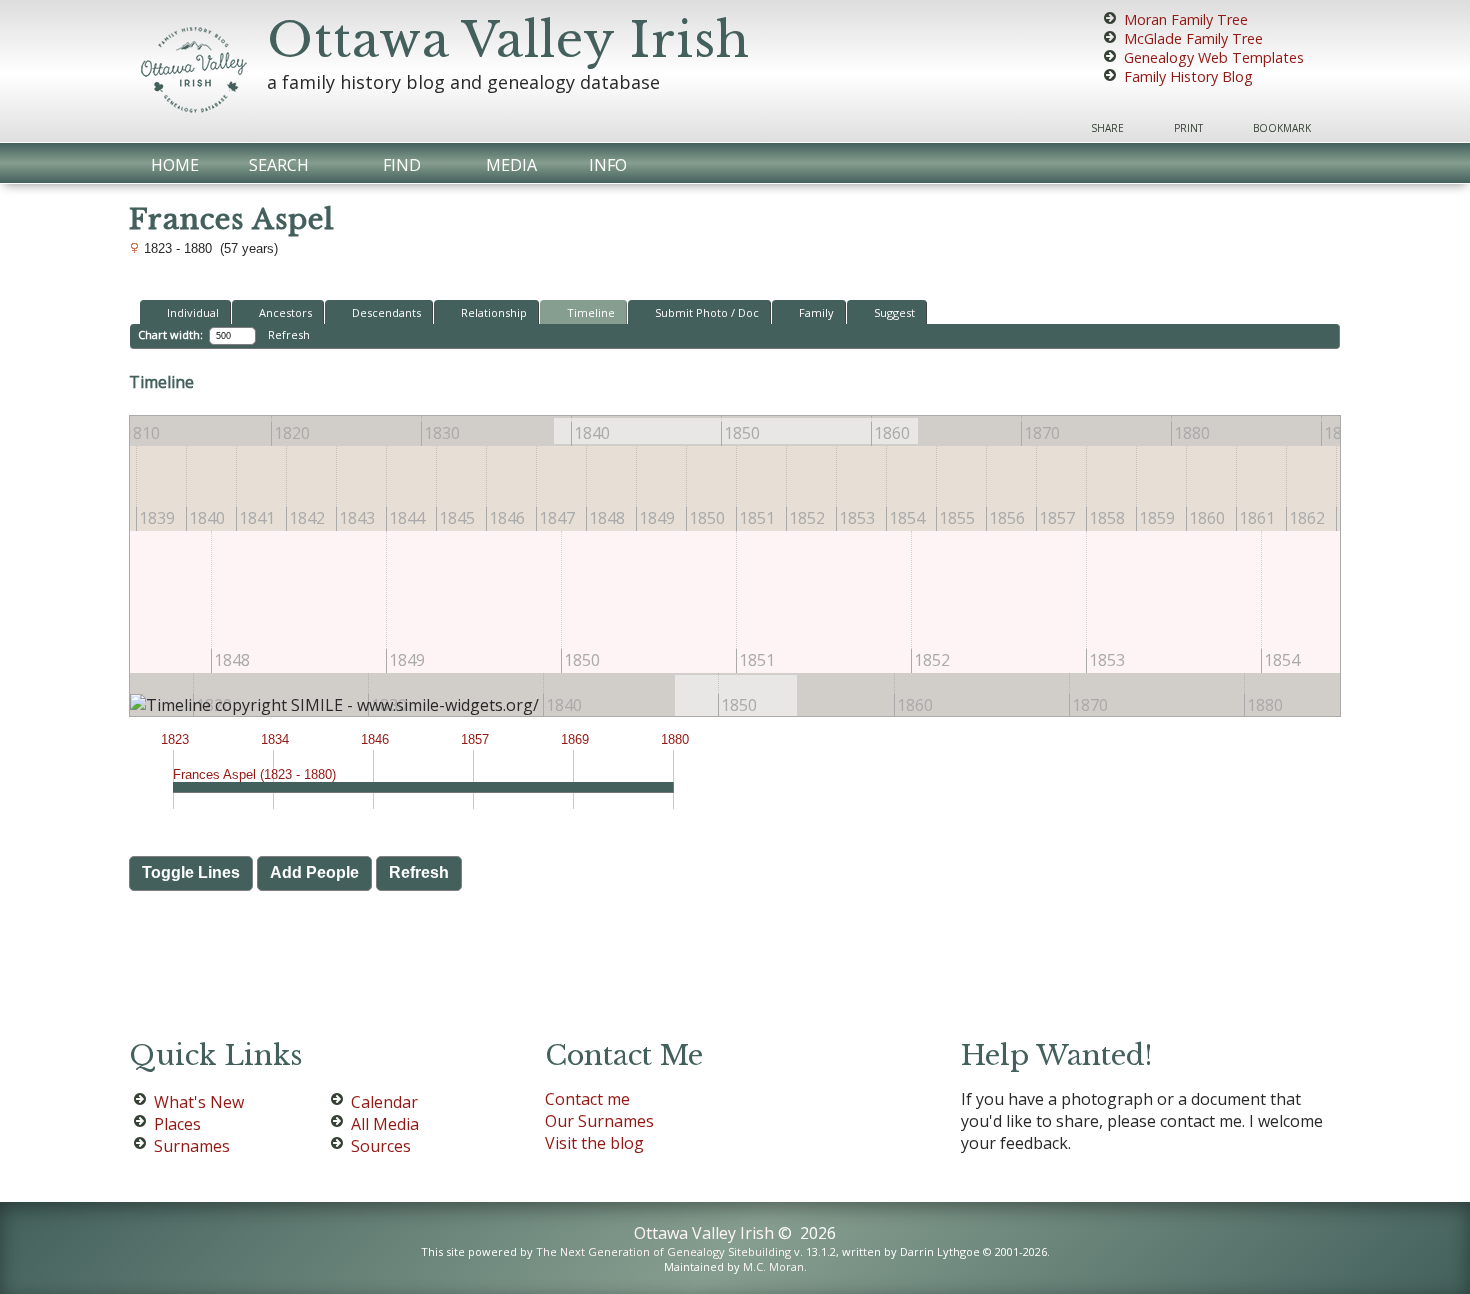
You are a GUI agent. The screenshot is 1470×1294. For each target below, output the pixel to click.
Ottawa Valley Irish (508, 40)
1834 (275, 739)
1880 (675, 739)
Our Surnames (599, 1121)
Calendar (384, 1102)
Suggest (894, 312)
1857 (475, 739)
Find (402, 165)
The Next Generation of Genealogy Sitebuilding (663, 1251)
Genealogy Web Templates (1214, 57)
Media (511, 165)
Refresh (289, 334)
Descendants (386, 312)
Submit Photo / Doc (707, 312)
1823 (175, 739)
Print (1188, 128)
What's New (199, 1102)
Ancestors (285, 312)
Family (816, 312)
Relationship (494, 312)
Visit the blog (594, 1143)
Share (1107, 128)
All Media (385, 1124)
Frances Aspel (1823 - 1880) (254, 774)
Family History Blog (1188, 76)
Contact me (587, 1099)
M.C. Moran (773, 1266)
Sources (381, 1146)
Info (608, 165)
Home (175, 165)
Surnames (192, 1146)
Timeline (591, 312)
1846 (375, 739)
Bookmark (1282, 128)
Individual (193, 312)
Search (279, 165)
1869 (575, 739)
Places (177, 1124)
